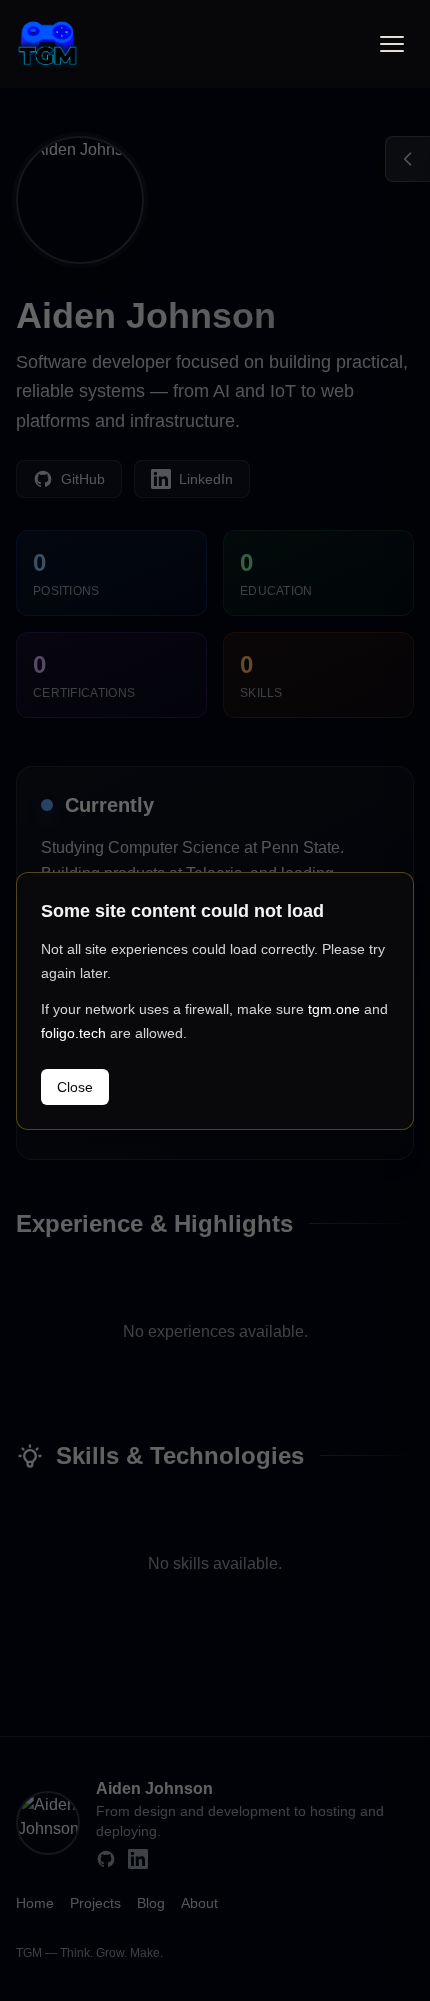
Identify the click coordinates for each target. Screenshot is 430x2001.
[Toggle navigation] (392, 44)
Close (75, 1087)
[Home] (47, 43)
